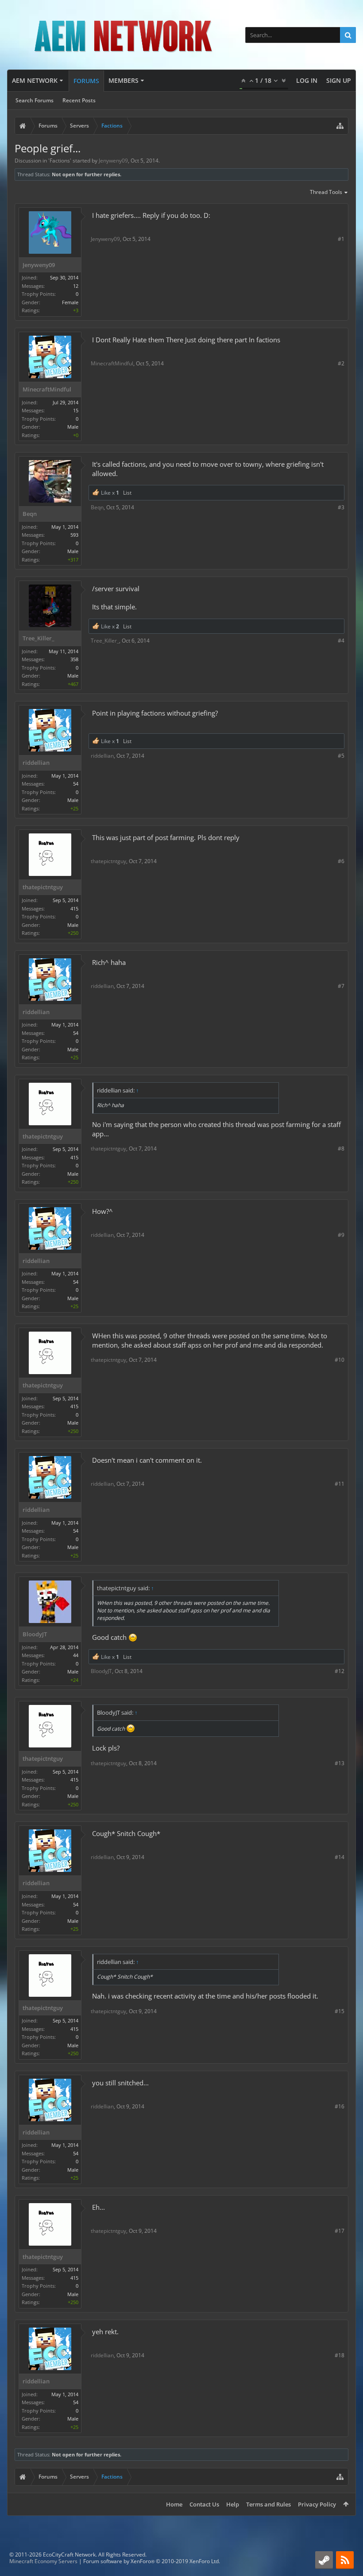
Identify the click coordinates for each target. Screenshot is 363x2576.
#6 (341, 861)
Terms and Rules (268, 2504)
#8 (341, 1149)
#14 (340, 1857)
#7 (341, 986)
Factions (60, 161)
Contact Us (204, 2504)
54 (76, 784)
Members (124, 80)
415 (74, 908)
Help (233, 2504)
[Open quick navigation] (340, 126)
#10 (340, 1360)
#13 (340, 1763)
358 (74, 659)
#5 (341, 756)
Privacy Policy (317, 2504)
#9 (341, 1235)
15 (76, 410)
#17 (340, 2231)
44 (76, 1655)
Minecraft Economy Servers (43, 2561)
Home (174, 2504)
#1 (341, 239)
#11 (340, 1484)
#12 (340, 1671)
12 (76, 286)
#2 (341, 363)
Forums (86, 81)
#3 (341, 507)
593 (74, 535)
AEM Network (35, 80)
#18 (340, 2355)
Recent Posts (79, 100)
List (127, 493)
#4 (341, 641)
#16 (340, 2106)
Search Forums (35, 100)
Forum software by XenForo (152, 2561)
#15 (340, 2011)
